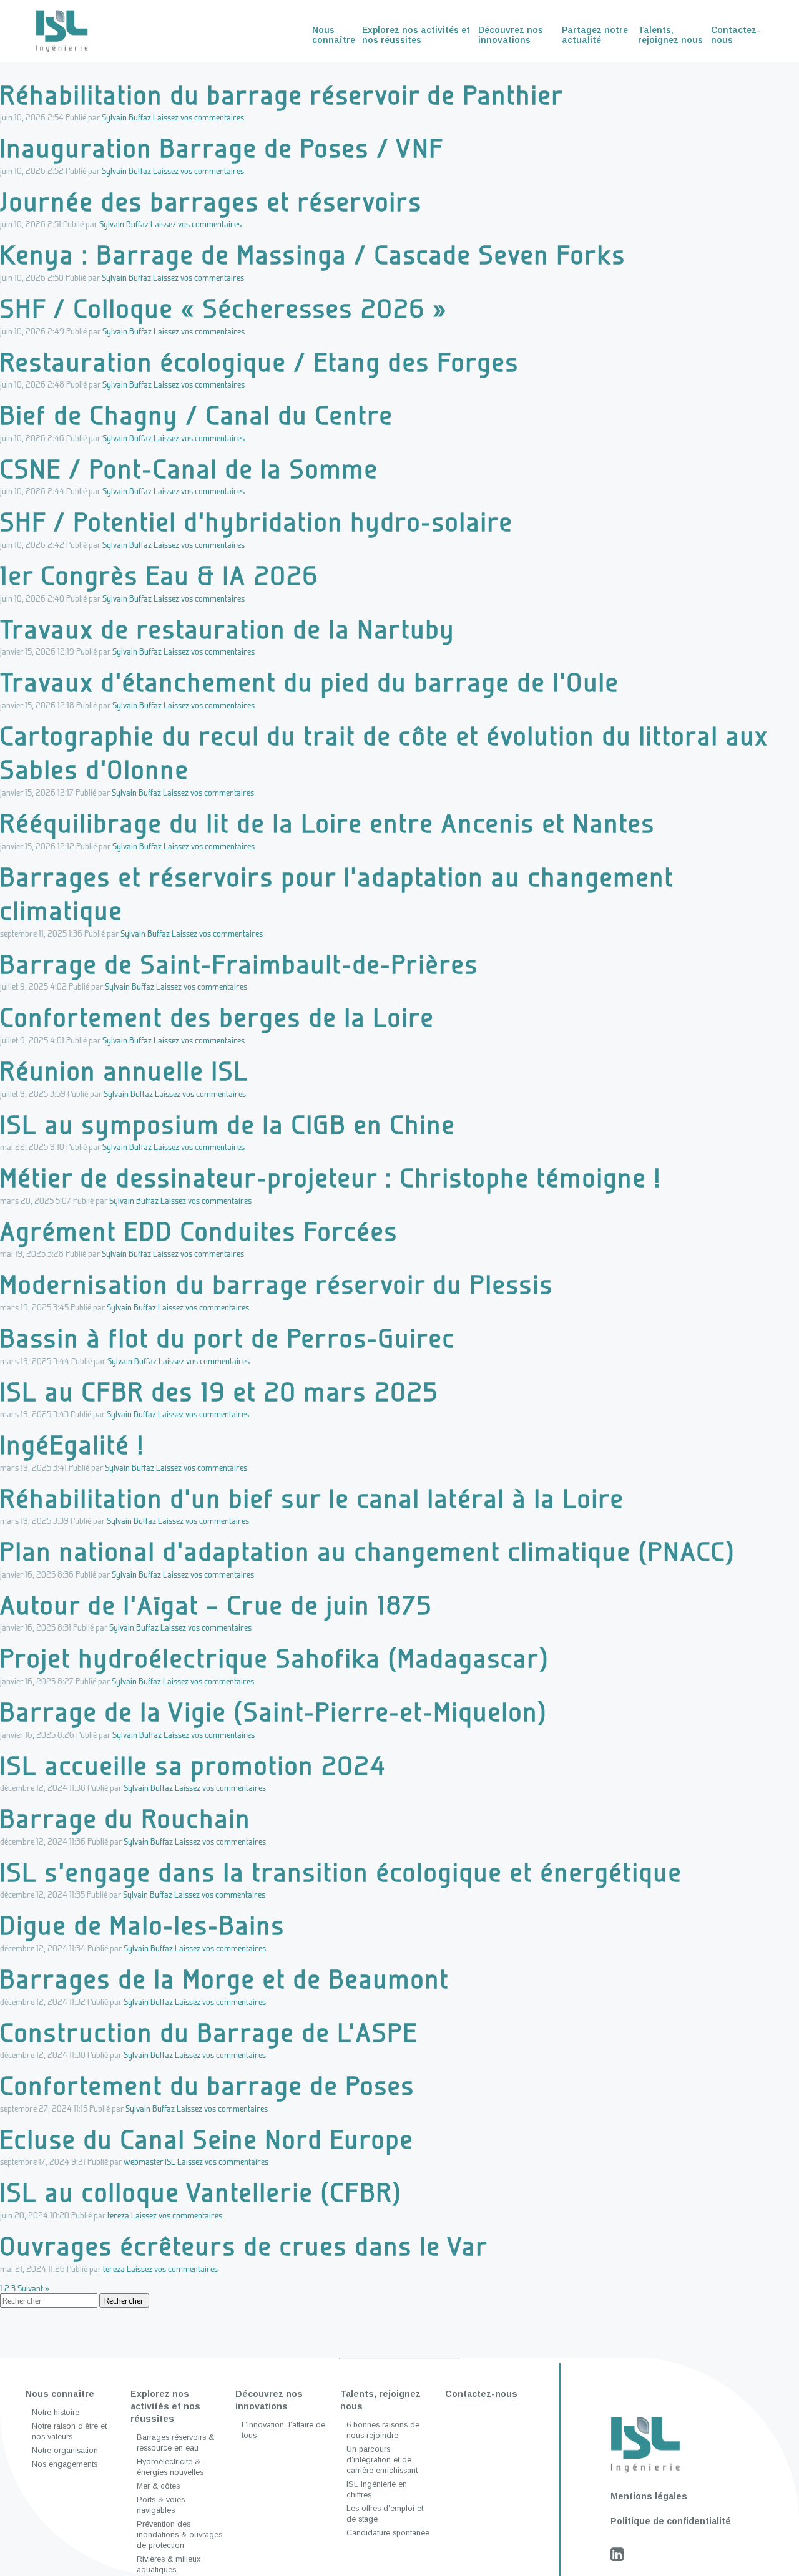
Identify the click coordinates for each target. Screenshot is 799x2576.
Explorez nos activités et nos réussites (416, 35)
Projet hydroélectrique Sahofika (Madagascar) (275, 1658)
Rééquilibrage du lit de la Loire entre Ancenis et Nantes (328, 823)
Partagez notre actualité (595, 35)
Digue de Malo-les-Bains (143, 1925)
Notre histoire (56, 2413)
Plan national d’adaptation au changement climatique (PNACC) (368, 1551)
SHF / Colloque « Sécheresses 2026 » (224, 308)
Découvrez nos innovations (511, 35)
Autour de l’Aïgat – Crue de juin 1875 (216, 1605)
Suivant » (33, 2288)
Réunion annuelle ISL (125, 1071)
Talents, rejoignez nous (670, 35)
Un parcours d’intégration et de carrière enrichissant (382, 2460)
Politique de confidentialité (671, 2521)
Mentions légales (649, 2496)
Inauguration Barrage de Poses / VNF (222, 148)
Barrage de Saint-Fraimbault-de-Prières (239, 964)
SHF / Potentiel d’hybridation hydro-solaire (257, 521)
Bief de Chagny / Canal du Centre (197, 415)
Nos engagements (65, 2464)
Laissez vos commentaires (199, 117)
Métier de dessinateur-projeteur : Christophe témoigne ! (331, 1177)
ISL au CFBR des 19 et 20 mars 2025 (219, 1391)
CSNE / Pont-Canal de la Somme (189, 468)
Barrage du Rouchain (125, 1818)
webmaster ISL (150, 2161)
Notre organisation (65, 2451)
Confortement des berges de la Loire (217, 1017)
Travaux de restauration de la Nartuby (228, 629)
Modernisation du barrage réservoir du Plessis (277, 1284)
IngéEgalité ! (72, 1444)
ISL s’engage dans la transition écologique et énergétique (341, 1872)
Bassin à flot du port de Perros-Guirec (228, 1338)
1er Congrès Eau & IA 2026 (159, 575)
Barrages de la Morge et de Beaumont (225, 1978)
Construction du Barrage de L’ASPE (209, 2032)
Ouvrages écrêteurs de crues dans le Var (244, 2246)
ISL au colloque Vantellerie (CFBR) (201, 2192)
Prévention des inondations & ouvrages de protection (179, 2535)
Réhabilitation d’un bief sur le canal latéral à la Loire (312, 1498)
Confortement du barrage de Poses (208, 2085)
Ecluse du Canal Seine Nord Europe (207, 2139)
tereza (118, 2215)
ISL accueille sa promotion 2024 (193, 1765)
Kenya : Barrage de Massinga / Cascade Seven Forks (313, 254)
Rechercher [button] (124, 2300)
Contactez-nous (736, 35)
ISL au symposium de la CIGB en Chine (228, 1124)
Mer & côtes (158, 2486)
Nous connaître (334, 35)
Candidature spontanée (388, 2533)
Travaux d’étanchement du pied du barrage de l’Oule (310, 682)
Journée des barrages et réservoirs (211, 201)
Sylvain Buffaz (126, 117)
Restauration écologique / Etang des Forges (260, 362)
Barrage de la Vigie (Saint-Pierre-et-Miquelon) (274, 1711)
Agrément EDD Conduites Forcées (199, 1231)
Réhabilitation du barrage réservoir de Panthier (282, 95)
